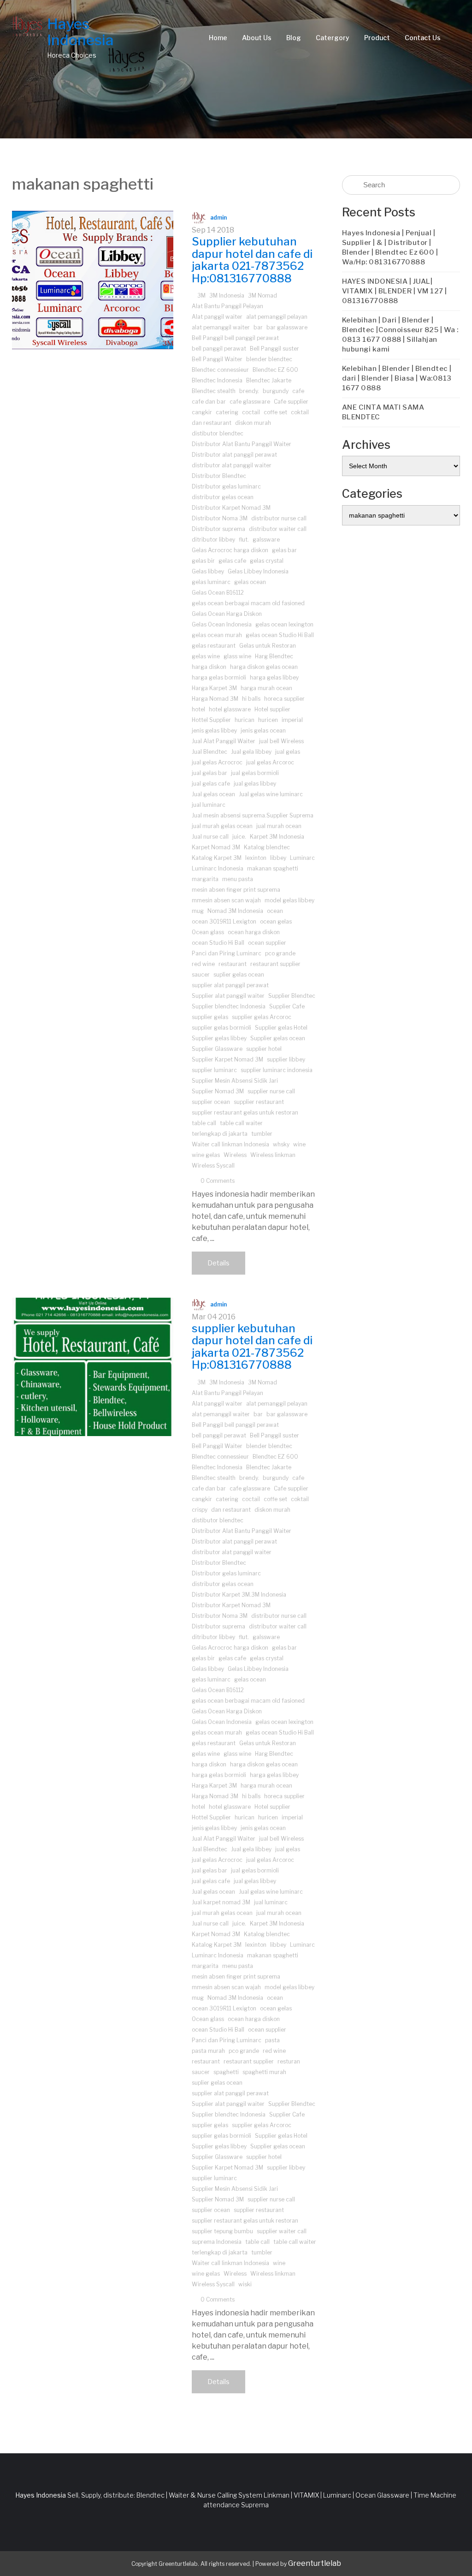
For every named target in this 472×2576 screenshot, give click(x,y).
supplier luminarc (214, 1070)
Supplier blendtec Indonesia (229, 1006)
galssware (266, 540)
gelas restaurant (214, 646)
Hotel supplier (272, 709)
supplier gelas (210, 1017)
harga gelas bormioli (219, 677)
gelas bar (284, 550)
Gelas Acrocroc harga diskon (230, 550)
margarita (205, 879)
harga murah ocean (266, 688)
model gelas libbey (289, 900)
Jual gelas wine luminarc (271, 794)
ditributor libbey (213, 540)
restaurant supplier (275, 964)
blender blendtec (269, 359)
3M (201, 295)
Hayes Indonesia (80, 32)
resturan (289, 2061)
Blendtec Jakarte (269, 380)
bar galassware (287, 327)
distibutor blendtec (218, 433)
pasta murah (208, 2051)
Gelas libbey (208, 571)
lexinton (256, 858)
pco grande (280, 953)
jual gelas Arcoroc (270, 762)
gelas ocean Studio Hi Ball (280, 635)
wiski (245, 2284)
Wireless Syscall (213, 1166)
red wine (203, 964)
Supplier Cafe (287, 1006)
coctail (251, 412)
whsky (281, 1144)
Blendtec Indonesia (217, 380)
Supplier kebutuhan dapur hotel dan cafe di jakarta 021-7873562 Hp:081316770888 (252, 260)
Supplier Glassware (217, 1049)
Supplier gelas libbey (219, 1038)
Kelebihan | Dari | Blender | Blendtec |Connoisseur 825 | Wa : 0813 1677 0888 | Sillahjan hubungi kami (400, 335)
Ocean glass (208, 932)
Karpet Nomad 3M (216, 847)
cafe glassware (250, 402)
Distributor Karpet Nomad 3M (231, 508)
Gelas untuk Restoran (268, 646)
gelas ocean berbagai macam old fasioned (248, 603)
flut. (244, 540)
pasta (272, 2040)
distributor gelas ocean (223, 497)
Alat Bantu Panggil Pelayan (227, 306)
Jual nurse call (210, 837)
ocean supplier (267, 943)
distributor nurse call (279, 518)
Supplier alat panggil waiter (228, 996)
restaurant (233, 964)
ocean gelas (276, 921)
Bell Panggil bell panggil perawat (235, 338)
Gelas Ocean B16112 (218, 593)
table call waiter (241, 1123)
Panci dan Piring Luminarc (227, 953)
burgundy (276, 391)
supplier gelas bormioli (221, 1028)
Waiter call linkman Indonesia (230, 1144)
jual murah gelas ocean (222, 826)
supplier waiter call (282, 2231)
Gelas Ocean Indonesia (222, 624)
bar (258, 327)
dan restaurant (212, 423)
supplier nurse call (271, 1091)
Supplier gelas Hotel (281, 1028)
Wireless (235, 1155)
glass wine (237, 656)
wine (299, 1144)
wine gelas (206, 1155)
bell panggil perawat (219, 349)
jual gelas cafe (211, 784)
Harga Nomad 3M (215, 699)
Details (218, 1263)
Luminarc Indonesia (218, 868)
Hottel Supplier (211, 720)
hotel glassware (230, 709)
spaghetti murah (264, 2072)
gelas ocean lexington (284, 624)
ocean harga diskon (254, 932)
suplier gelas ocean (239, 975)
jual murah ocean (279, 826)
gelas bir (203, 561)
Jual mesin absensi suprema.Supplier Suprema (253, 815)
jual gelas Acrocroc (217, 762)
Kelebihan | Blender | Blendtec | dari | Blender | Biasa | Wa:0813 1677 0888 (397, 378)
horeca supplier (284, 699)
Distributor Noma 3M (220, 518)
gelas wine (206, 656)
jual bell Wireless (281, 741)
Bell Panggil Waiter (217, 359)
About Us (257, 38)
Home (218, 38)
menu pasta (238, 879)
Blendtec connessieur (220, 370)
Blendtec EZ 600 (275, 370)
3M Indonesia (227, 295)
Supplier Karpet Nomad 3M (227, 1059)
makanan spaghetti (273, 868)
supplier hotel (264, 1049)
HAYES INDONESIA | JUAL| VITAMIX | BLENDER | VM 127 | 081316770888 (395, 291)
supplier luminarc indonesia (277, 1070)
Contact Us (423, 38)
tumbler (262, 1134)
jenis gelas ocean (263, 730)
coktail (300, 412)
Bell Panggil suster (274, 349)
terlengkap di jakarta (220, 1134)
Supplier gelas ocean (278, 1038)
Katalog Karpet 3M (217, 858)
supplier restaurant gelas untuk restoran (245, 1112)
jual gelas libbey (255, 784)
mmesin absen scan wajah (226, 900)
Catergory (333, 38)
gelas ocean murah (217, 635)
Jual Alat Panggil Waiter (224, 741)
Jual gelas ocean (213, 794)
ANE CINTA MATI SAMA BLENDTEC (383, 412)
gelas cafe (232, 561)
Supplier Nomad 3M (218, 1091)
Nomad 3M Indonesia (235, 911)
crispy (200, 1510)
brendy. (249, 391)
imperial (292, 720)
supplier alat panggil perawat (230, 985)
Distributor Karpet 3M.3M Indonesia (239, 1595)
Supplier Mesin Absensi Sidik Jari (235, 1081)
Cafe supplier (291, 402)
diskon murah (253, 423)
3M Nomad (263, 295)
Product (377, 38)
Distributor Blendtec (219, 476)
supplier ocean (211, 1102)
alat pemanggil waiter (221, 327)
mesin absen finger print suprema (236, 890)
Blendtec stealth (214, 391)
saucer (201, 975)
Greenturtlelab (315, 2563)
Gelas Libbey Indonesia (258, 571)
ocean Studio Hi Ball (218, 943)
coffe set (275, 412)
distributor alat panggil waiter (232, 465)
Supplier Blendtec (292, 996)
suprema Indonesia (217, 2242)
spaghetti (226, 2072)
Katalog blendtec (267, 847)
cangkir (202, 412)
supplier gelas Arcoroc (262, 1017)
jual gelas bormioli (255, 773)
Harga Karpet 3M (214, 688)
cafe (298, 391)
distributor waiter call (278, 529)
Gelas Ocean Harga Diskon (227, 614)
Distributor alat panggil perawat (234, 455)
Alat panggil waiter (217, 317)
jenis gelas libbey (214, 730)
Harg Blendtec (274, 656)
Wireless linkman (273, 1155)
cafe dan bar (209, 402)
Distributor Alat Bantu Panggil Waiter (242, 444)
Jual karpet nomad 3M (221, 1902)
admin (218, 218)
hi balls (251, 699)
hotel (198, 709)
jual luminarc (209, 805)
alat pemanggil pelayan (277, 317)
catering (227, 412)
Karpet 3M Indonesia (277, 837)
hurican (245, 720)
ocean (275, 911)
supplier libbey (286, 1059)
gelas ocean (250, 582)
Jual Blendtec (209, 752)
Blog (294, 38)
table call (204, 1123)
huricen (268, 720)
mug (198, 911)
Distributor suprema (218, 529)
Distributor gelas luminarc (226, 486)
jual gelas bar (209, 773)
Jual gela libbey (251, 752)
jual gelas (288, 752)
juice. (239, 837)
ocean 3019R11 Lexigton (224, 921)
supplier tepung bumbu (222, 2231)
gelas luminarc (211, 582)
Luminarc (302, 858)
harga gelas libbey (274, 677)
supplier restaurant (259, 1102)
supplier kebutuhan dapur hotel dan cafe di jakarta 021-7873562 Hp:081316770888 (252, 1347)
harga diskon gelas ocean (264, 667)
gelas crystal (267, 561)
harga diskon (209, 667)
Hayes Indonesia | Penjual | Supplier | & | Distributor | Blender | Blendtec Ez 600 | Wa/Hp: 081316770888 (390, 247)
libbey (278, 858)
